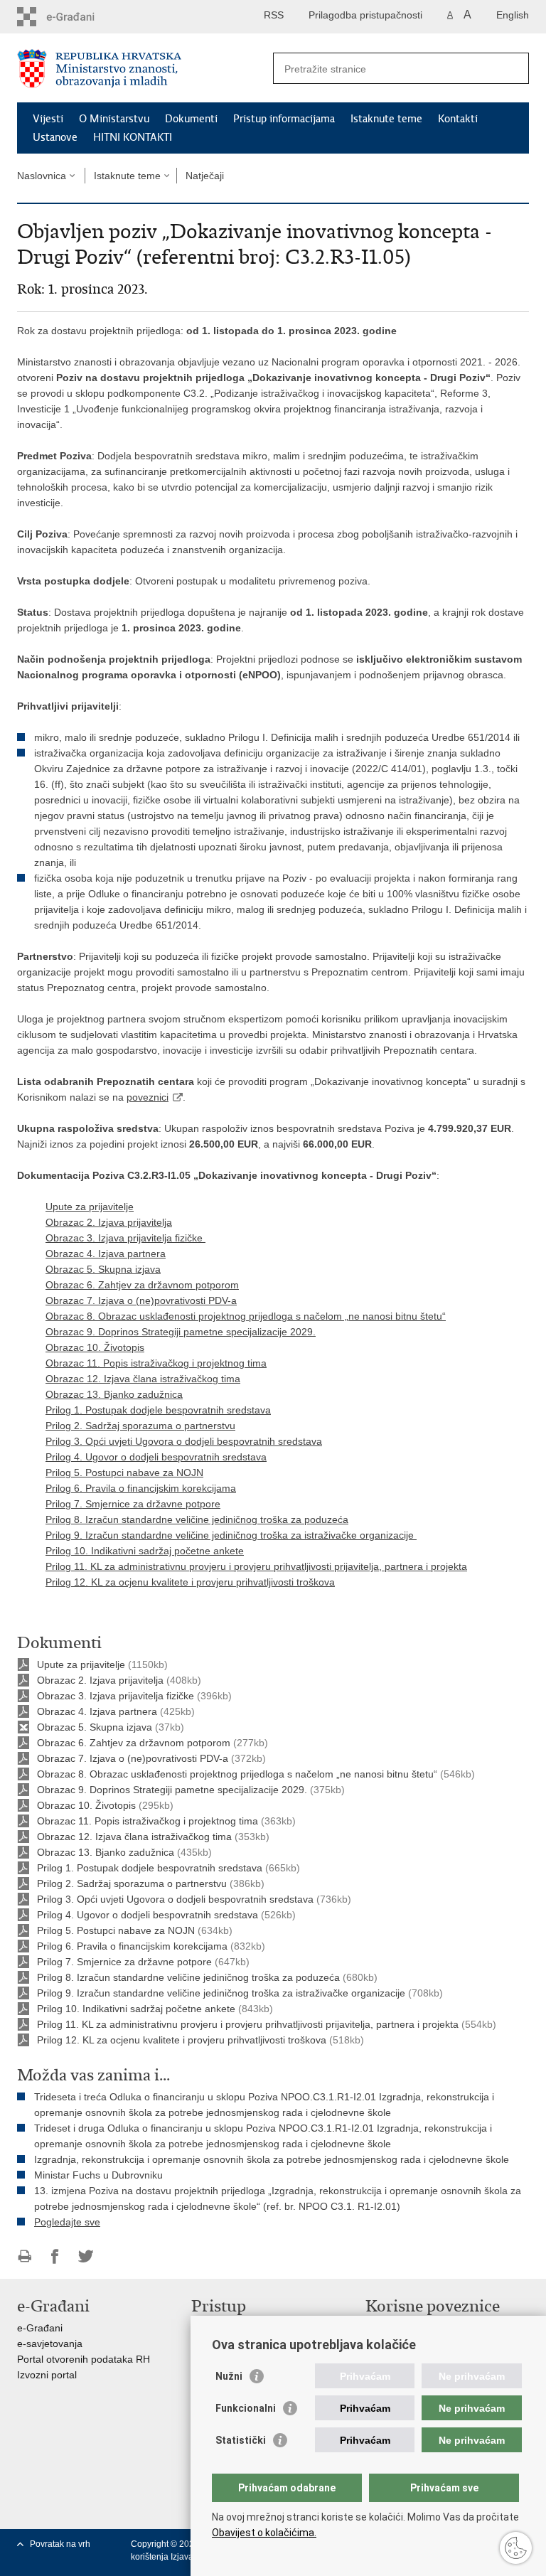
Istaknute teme (386, 119)
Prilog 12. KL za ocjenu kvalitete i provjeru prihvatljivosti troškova (190, 1582)
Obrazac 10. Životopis (95, 1347)
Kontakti (458, 119)
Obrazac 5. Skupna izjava (103, 1269)
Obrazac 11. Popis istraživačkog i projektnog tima (156, 1363)
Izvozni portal (47, 2375)
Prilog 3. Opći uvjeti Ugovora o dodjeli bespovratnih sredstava (184, 1441)
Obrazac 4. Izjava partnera (106, 1254)
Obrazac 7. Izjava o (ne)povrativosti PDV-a (141, 1300)
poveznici (148, 1097)
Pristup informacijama (284, 119)
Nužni (229, 2376)
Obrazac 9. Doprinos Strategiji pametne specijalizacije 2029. (181, 1332)
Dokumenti (191, 119)
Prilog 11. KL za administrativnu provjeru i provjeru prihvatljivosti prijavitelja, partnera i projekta (256, 1566)
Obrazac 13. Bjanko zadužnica (114, 1394)
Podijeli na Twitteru (86, 2256)
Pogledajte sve (67, 2222)
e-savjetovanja (50, 2343)
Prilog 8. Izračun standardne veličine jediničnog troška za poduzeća (197, 1519)
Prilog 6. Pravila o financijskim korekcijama (141, 1488)
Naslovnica (42, 176)
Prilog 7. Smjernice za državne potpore (133, 1504)
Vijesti (48, 119)
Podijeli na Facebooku (55, 2256)
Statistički (241, 2440)
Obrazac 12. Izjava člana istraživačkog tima (143, 1379)
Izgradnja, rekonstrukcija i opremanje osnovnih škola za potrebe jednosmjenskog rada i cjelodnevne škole (272, 2159)
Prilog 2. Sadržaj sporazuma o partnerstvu (140, 1426)
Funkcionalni (246, 2408)
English (513, 15)
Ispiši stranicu (25, 2256)
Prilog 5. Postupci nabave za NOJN (124, 1473)
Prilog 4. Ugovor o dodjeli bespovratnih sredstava (156, 1457)
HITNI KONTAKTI (133, 137)
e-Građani (40, 2328)
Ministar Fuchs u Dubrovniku (98, 2175)
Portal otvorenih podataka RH (84, 2359)
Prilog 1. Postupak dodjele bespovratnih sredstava (158, 1410)
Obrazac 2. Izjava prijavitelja (109, 1222)
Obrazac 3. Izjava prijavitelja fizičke (125, 1238)
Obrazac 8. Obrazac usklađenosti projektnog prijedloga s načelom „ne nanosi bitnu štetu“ (246, 1316)
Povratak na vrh (60, 2544)
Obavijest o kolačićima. (264, 2533)
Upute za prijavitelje (90, 1207)
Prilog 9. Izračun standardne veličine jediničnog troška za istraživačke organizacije (231, 1535)
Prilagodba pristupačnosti (365, 15)
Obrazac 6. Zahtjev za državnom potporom (142, 1285)
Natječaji (205, 176)
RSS (274, 15)
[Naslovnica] (145, 69)
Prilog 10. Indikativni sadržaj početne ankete (145, 1551)
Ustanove (55, 137)
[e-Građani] (78, 17)
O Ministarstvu (114, 119)
